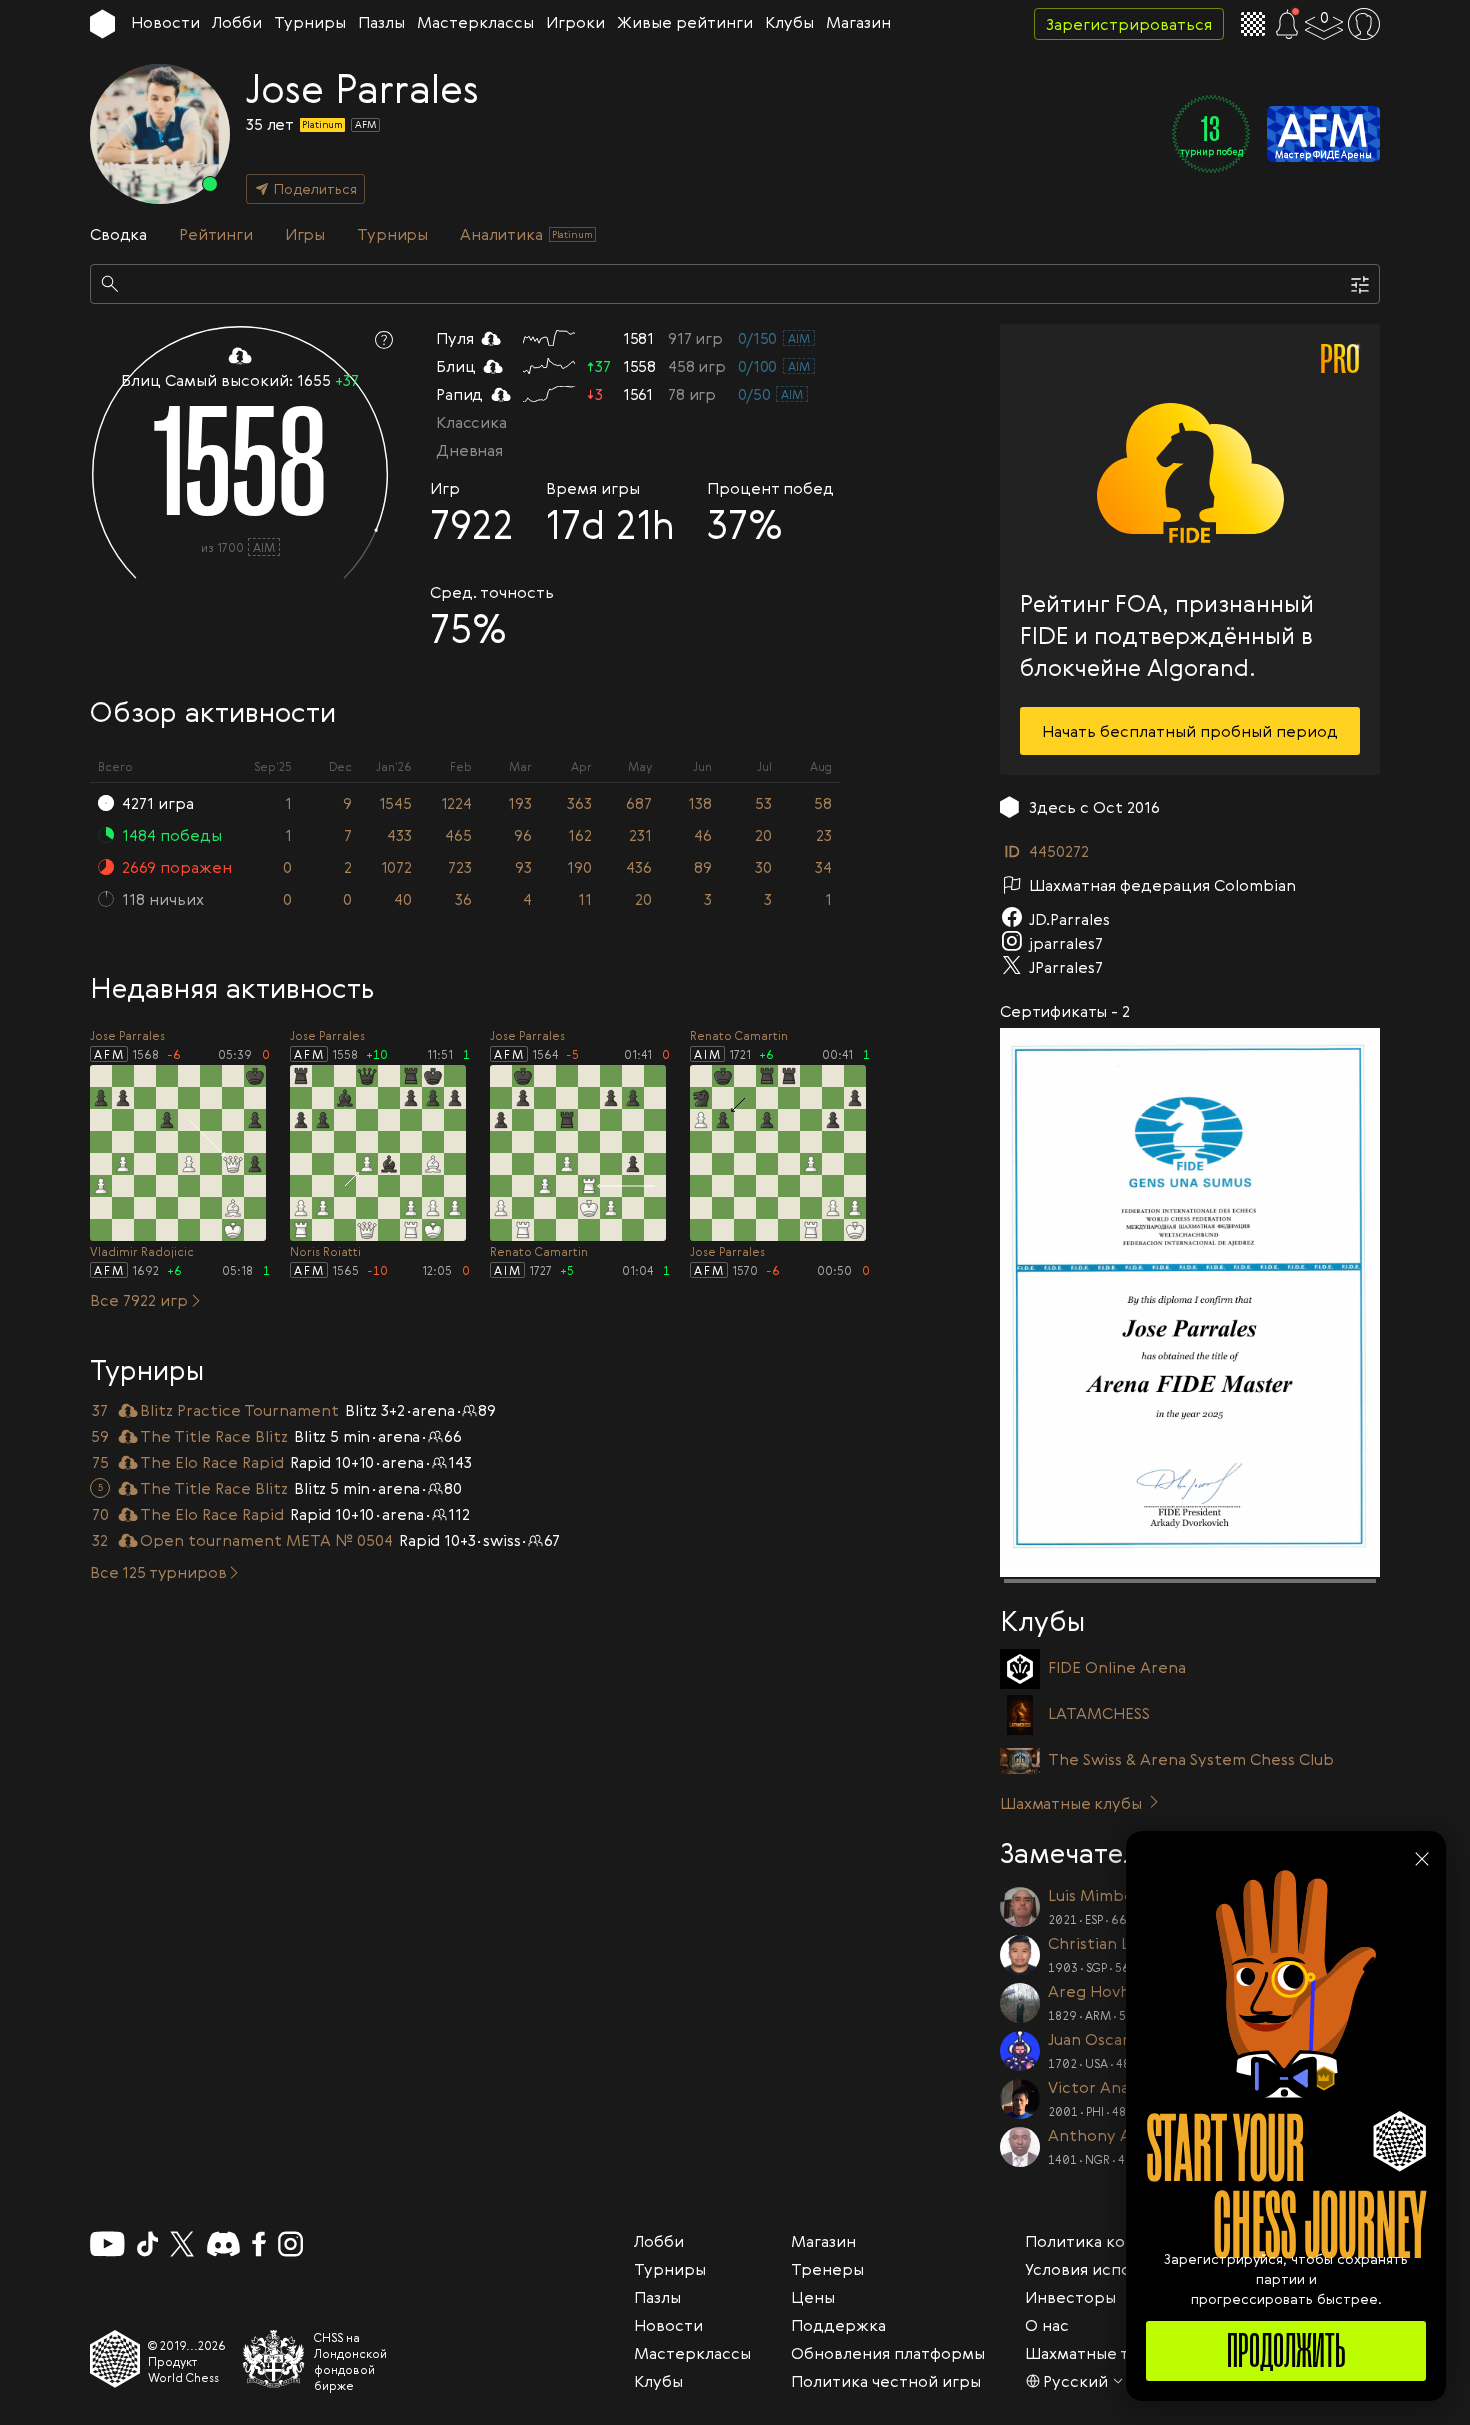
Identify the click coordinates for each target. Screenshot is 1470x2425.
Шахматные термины (1109, 2353)
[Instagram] (290, 2244)
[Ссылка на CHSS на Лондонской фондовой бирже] (274, 2359)
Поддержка (838, 2325)
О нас (1047, 2325)
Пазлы (381, 22)
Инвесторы (1070, 2297)
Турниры (310, 22)
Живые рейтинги (685, 22)
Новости (165, 22)
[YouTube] (107, 2244)
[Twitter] (182, 2244)
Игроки (575, 22)
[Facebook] (259, 2244)
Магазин (858, 22)
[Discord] (223, 2244)
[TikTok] (148, 2244)
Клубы (789, 22)
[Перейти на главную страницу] (102, 24)
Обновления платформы (888, 2353)
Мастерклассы (475, 22)
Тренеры (827, 2269)
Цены (813, 2297)
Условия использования (1118, 2269)
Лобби (237, 22)
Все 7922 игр (139, 1300)
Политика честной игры (886, 2381)
